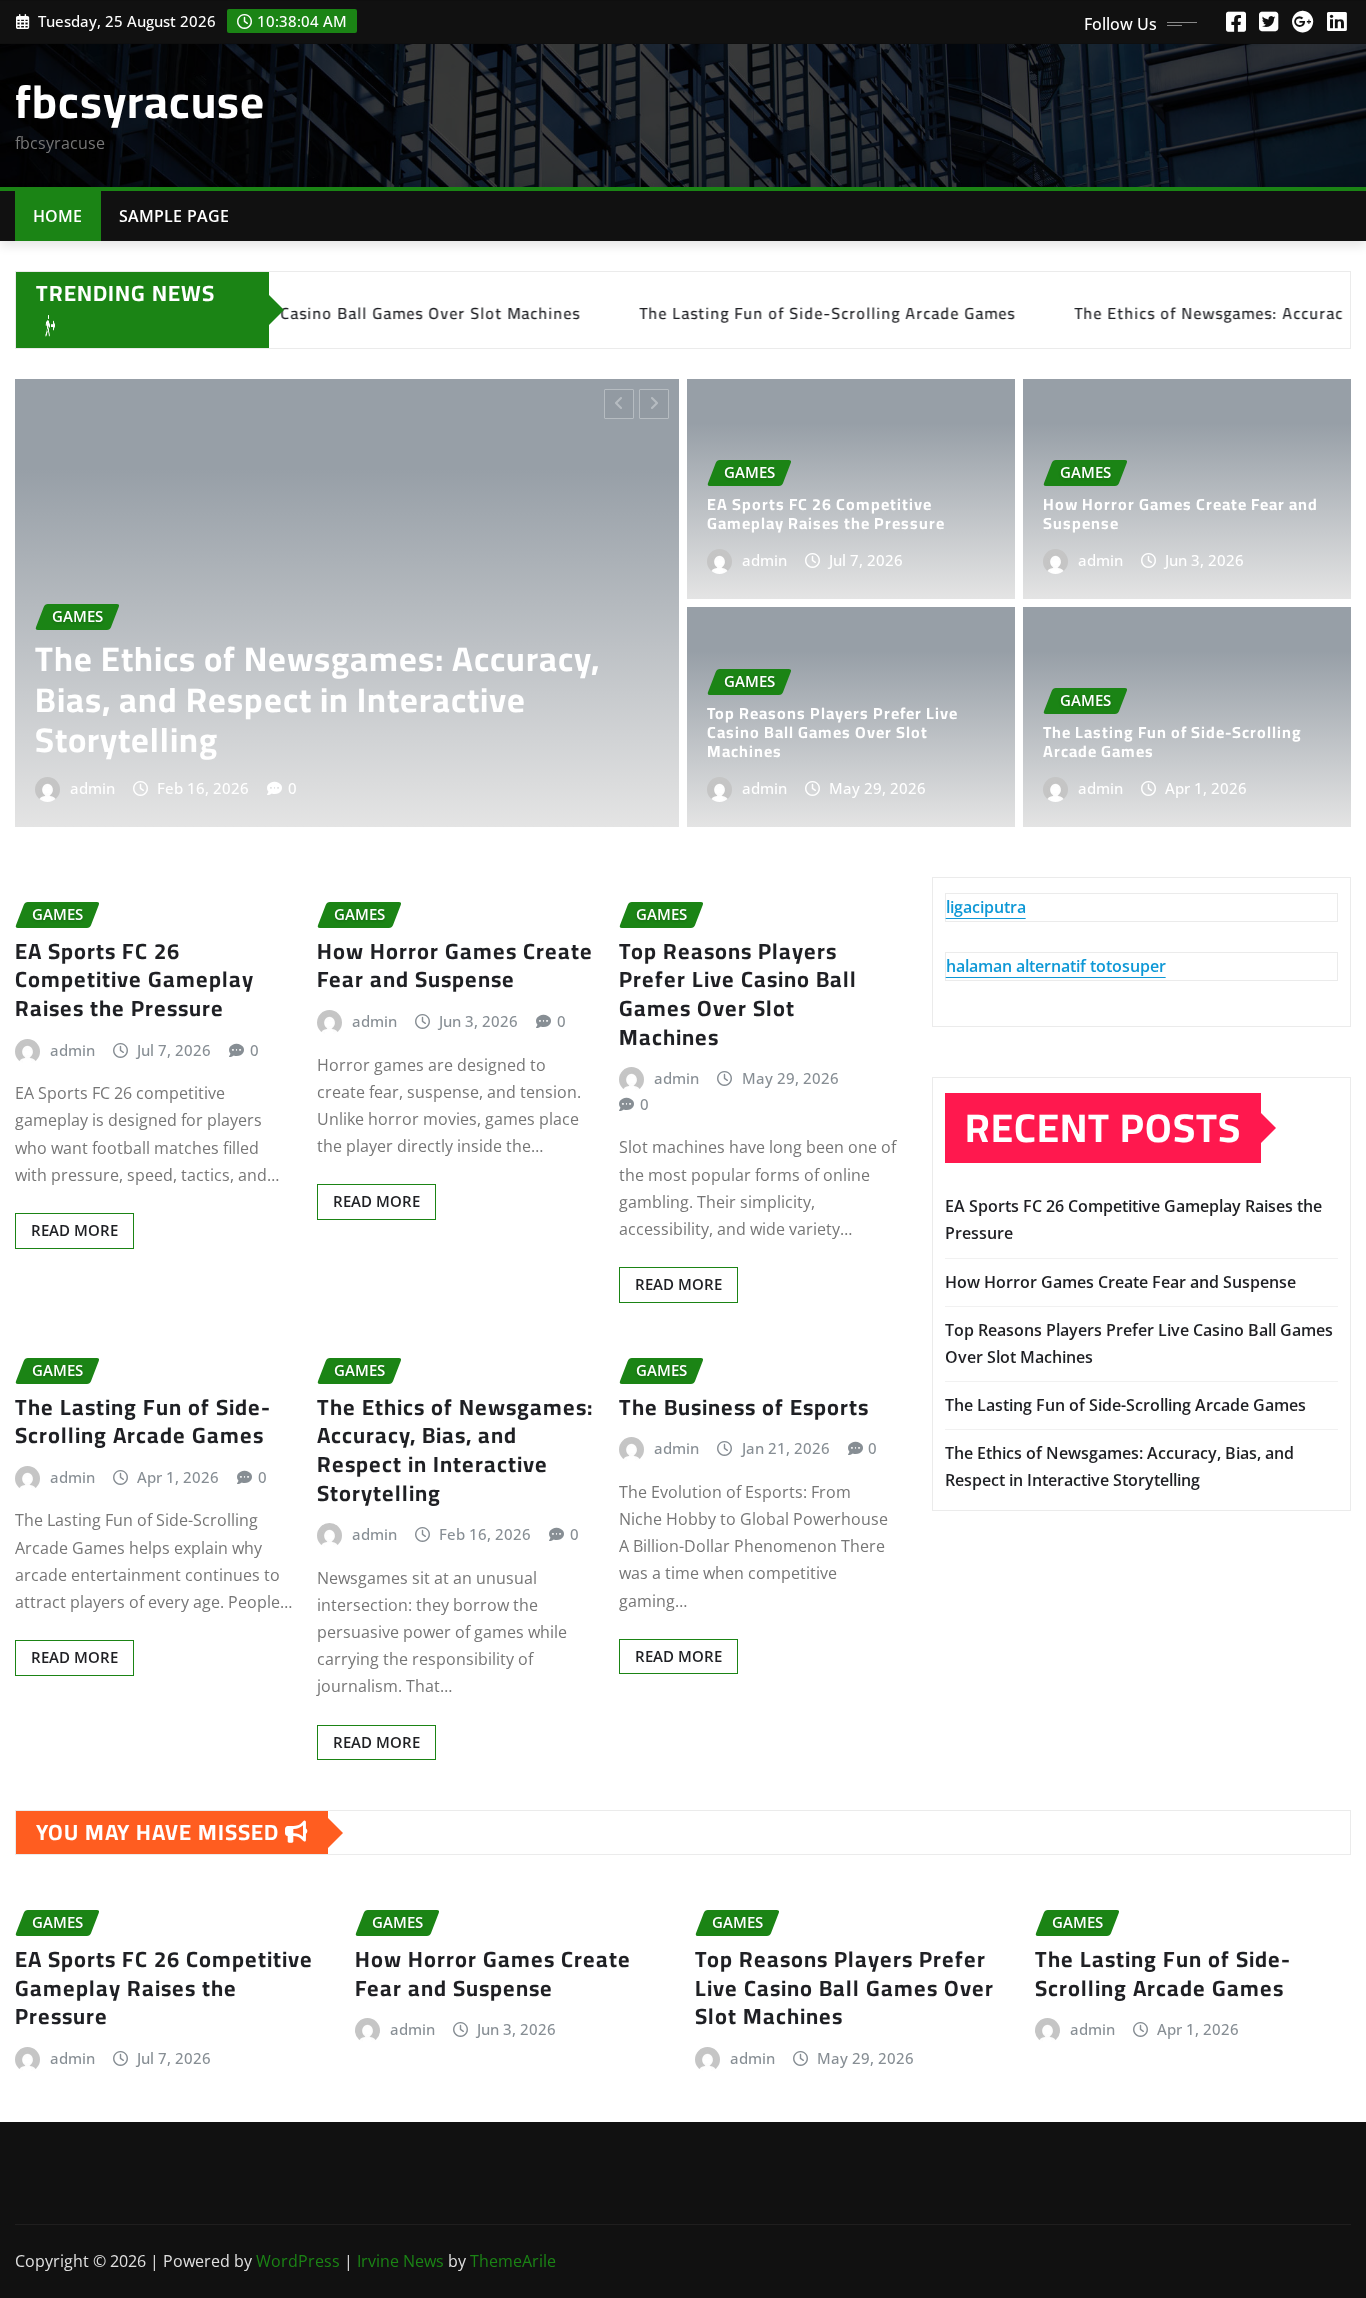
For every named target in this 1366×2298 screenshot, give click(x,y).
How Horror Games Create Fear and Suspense (1180, 513)
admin (357, 788)
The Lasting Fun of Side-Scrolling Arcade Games (1172, 741)
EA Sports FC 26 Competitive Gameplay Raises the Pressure (604, 720)
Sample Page (174, 216)
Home (58, 216)
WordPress (298, 2261)
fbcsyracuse (140, 101)
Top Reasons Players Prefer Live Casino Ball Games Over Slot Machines (832, 732)
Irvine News (400, 2261)
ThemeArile (513, 2261)
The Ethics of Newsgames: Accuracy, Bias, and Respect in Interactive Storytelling (455, 1450)
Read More (74, 1230)
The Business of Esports (744, 1407)
